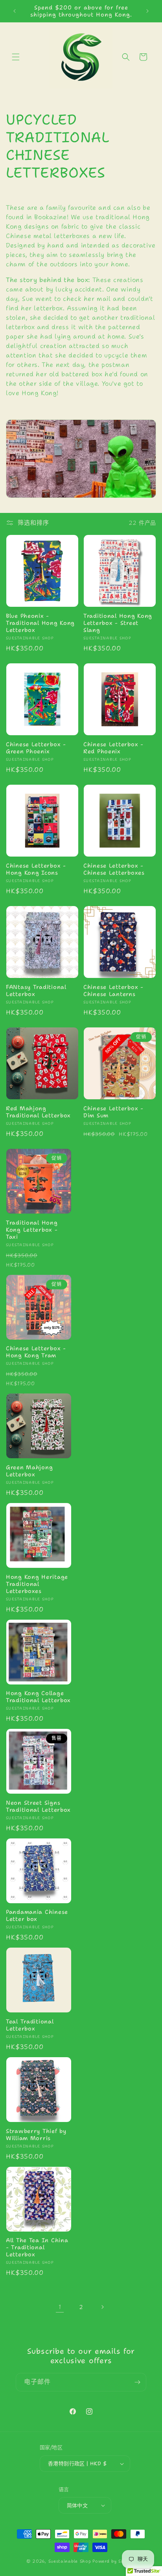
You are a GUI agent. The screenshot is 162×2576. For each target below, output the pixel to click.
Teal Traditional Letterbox (30, 2025)
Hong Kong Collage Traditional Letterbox (38, 1697)
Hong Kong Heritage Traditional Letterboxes (37, 1584)
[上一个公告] (15, 11)
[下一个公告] (147, 11)
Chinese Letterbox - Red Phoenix (113, 748)
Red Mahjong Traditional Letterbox (38, 1112)
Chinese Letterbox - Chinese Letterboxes (114, 869)
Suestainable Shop (70, 2561)
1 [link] (60, 2307)
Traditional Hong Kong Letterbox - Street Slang (118, 623)
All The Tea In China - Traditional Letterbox (37, 2247)
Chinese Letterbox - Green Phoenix (36, 748)
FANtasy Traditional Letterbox (36, 990)
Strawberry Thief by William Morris (36, 2135)
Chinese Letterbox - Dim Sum (113, 1112)
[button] (16, 57)
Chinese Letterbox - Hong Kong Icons (36, 869)
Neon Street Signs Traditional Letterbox (38, 1806)
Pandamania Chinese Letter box (37, 1915)
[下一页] (102, 2307)
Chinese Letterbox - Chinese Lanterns (113, 990)
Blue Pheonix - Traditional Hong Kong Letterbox (40, 623)
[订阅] (137, 2382)
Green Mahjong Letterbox (29, 1471)
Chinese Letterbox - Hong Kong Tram (36, 1352)
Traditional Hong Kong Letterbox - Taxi (32, 1230)
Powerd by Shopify (114, 2561)
